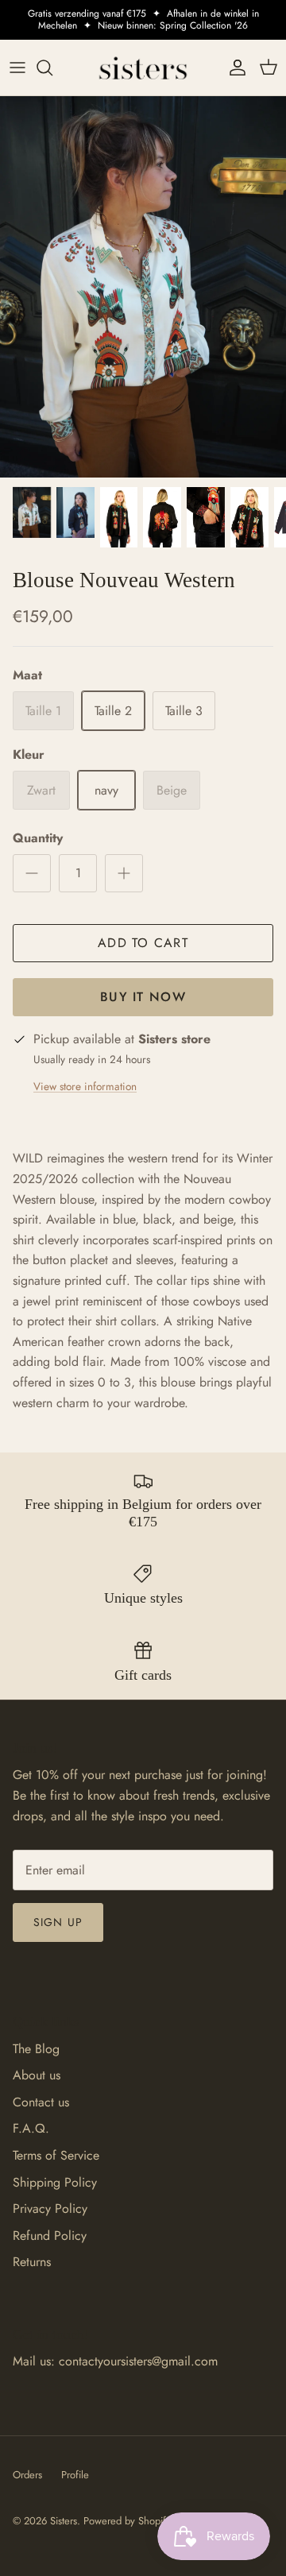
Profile (75, 2475)
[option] (143, 287)
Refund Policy (50, 2236)
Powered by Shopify (127, 2521)
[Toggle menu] (17, 68)
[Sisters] (143, 68)
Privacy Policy (50, 2209)
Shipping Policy (55, 2182)
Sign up (58, 1922)
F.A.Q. (31, 2128)
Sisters (64, 2521)
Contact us (41, 2102)
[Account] (234, 68)
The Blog (36, 2049)
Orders (27, 2475)
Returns (32, 2262)
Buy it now (143, 997)
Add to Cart (143, 943)
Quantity (38, 838)
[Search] (52, 68)
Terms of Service (56, 2155)
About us (37, 2075)
